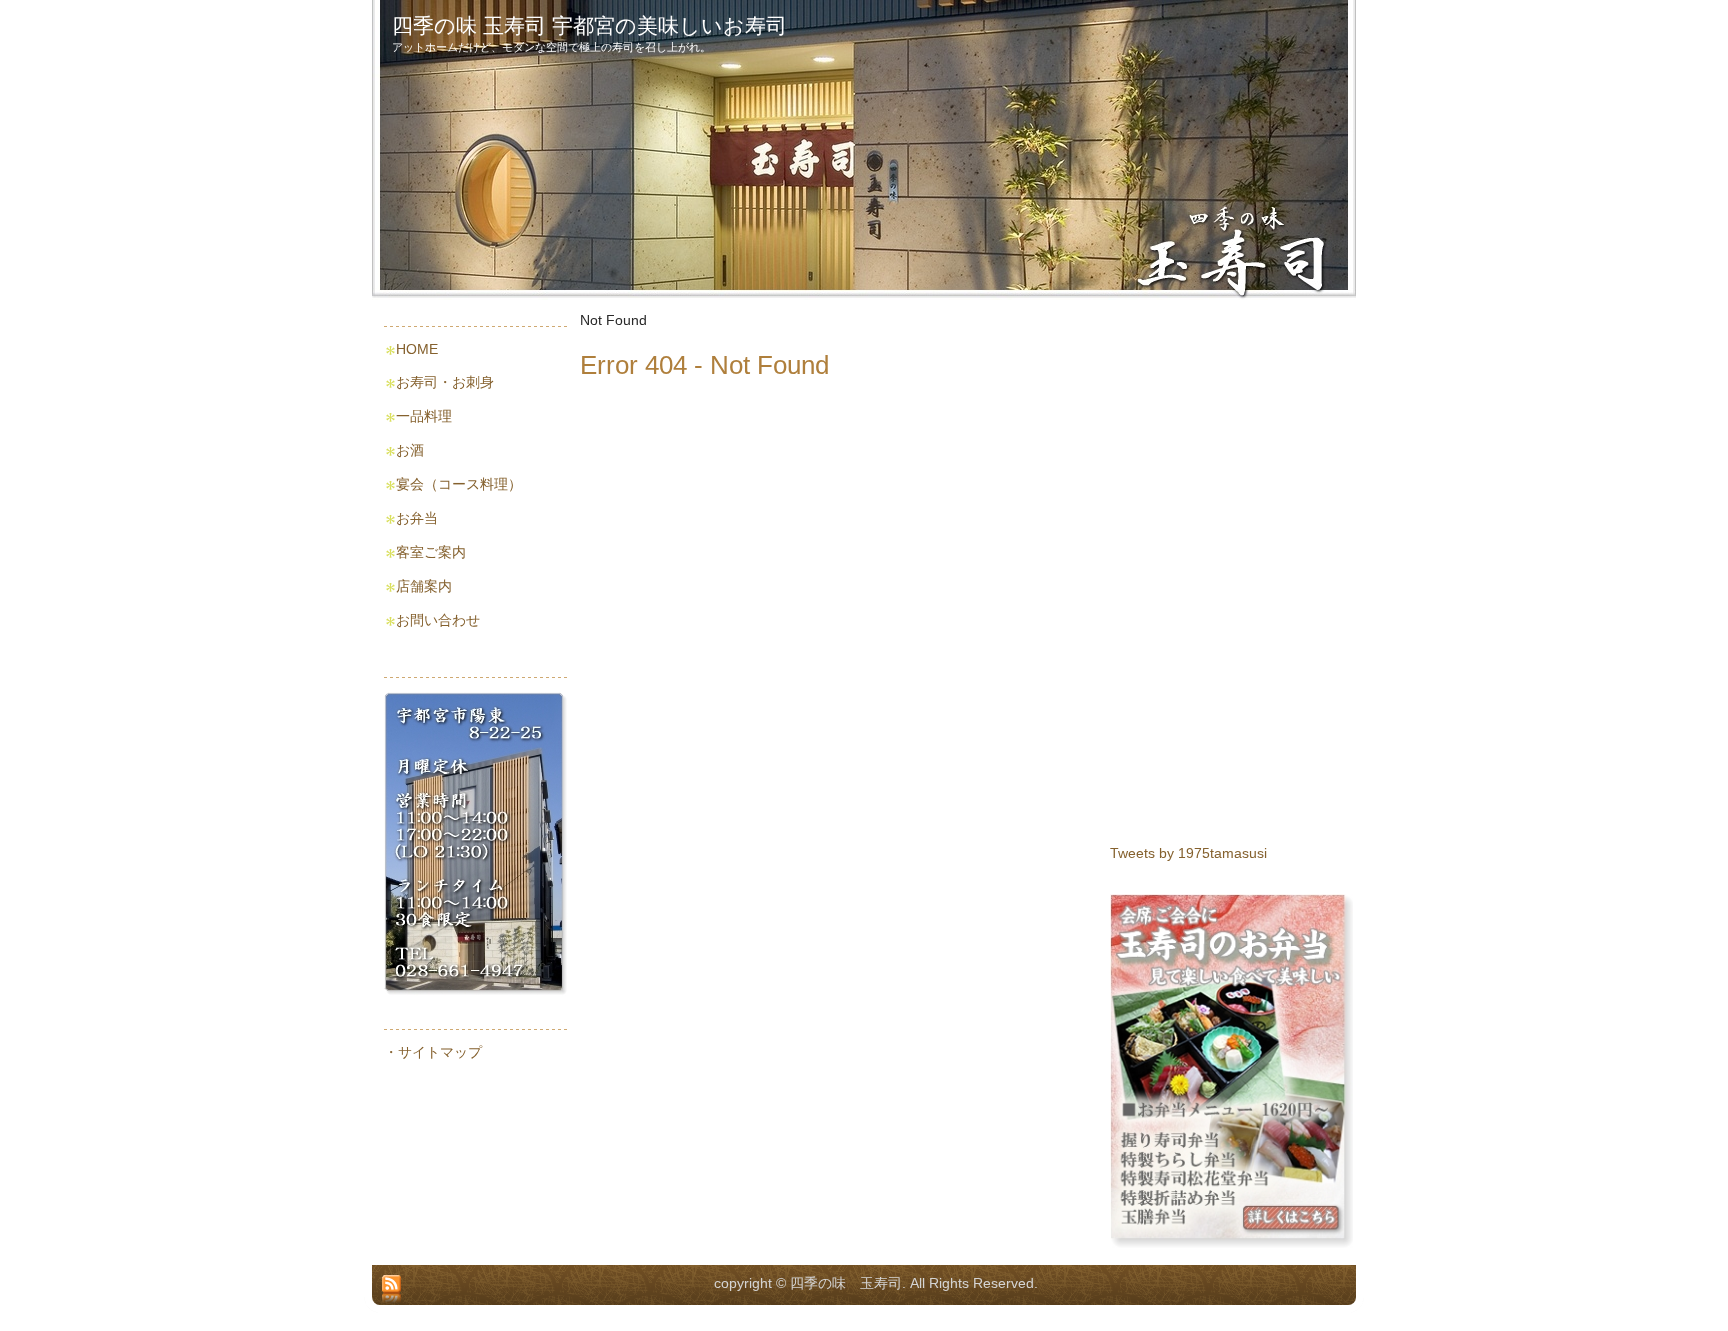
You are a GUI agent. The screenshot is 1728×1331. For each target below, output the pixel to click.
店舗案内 (424, 586)
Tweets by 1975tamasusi (1188, 853)
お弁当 (417, 518)
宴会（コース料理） (459, 484)
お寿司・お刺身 (445, 382)
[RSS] (391, 1290)
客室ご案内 (431, 552)
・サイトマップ (433, 1052)
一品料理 (424, 416)
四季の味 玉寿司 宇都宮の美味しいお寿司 (589, 25)
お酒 (410, 450)
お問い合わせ (438, 620)
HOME (417, 349)
